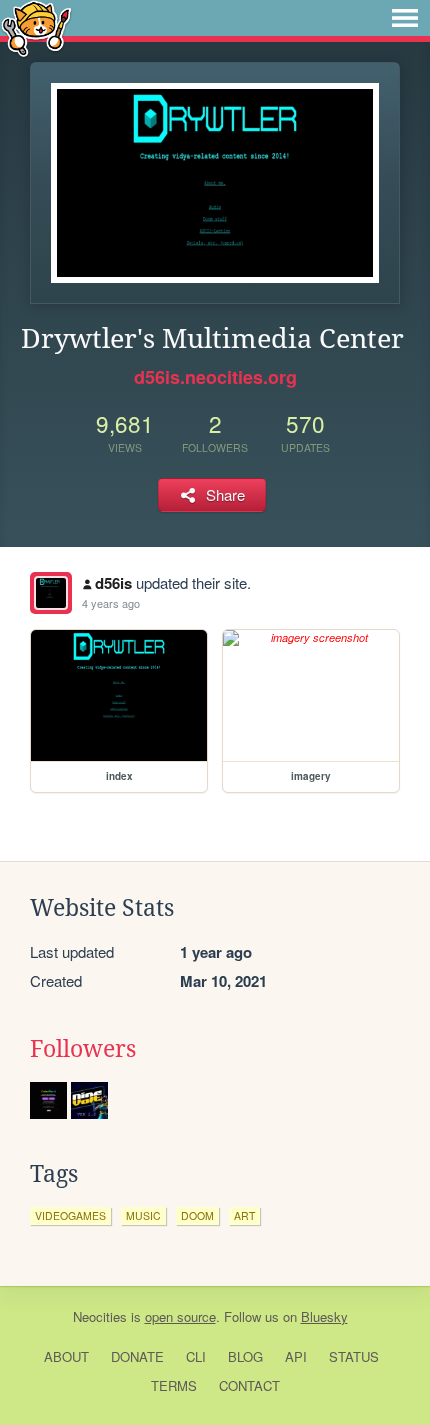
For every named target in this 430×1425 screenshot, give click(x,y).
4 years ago (111, 603)
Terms (174, 1385)
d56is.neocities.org (215, 377)
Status (354, 1356)
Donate (137, 1356)
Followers (83, 1049)
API (296, 1356)
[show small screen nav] (405, 18)
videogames (70, 1215)
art (244, 1215)
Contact (249, 1385)
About (66, 1356)
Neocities (100, 1316)
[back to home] (36, 27)
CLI (196, 1356)
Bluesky (324, 1316)
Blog (245, 1356)
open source (180, 1316)
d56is (113, 583)
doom (197, 1215)
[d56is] (51, 593)
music (143, 1215)
